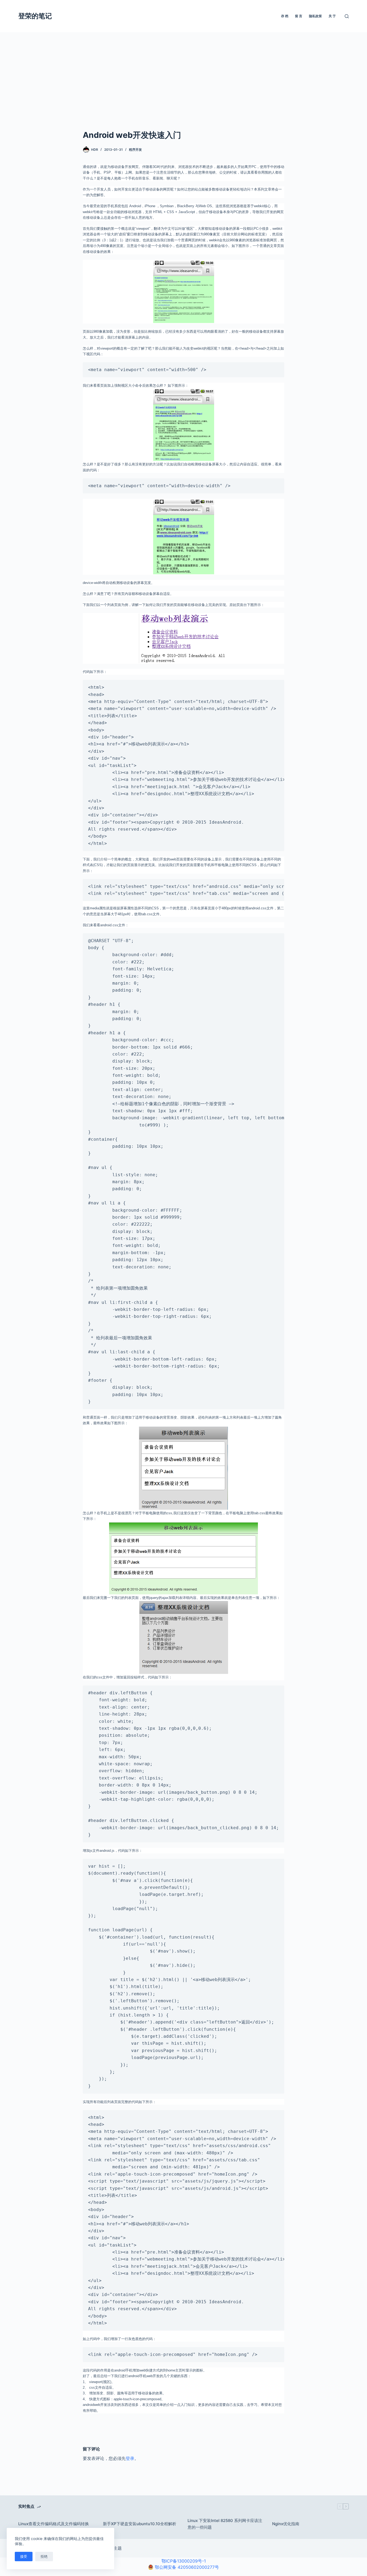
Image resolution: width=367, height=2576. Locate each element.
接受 (24, 2556)
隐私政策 (315, 16)
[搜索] (347, 16)
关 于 (332, 16)
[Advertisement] (183, 89)
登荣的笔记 (35, 16)
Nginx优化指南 (286, 2524)
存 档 (285, 16)
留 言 (299, 16)
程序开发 (135, 150)
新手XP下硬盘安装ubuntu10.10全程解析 (140, 2524)
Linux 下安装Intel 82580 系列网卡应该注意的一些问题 (225, 2524)
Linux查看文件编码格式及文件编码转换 (54, 2524)
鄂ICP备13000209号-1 (184, 2561)
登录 (130, 2458)
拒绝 (44, 2556)
